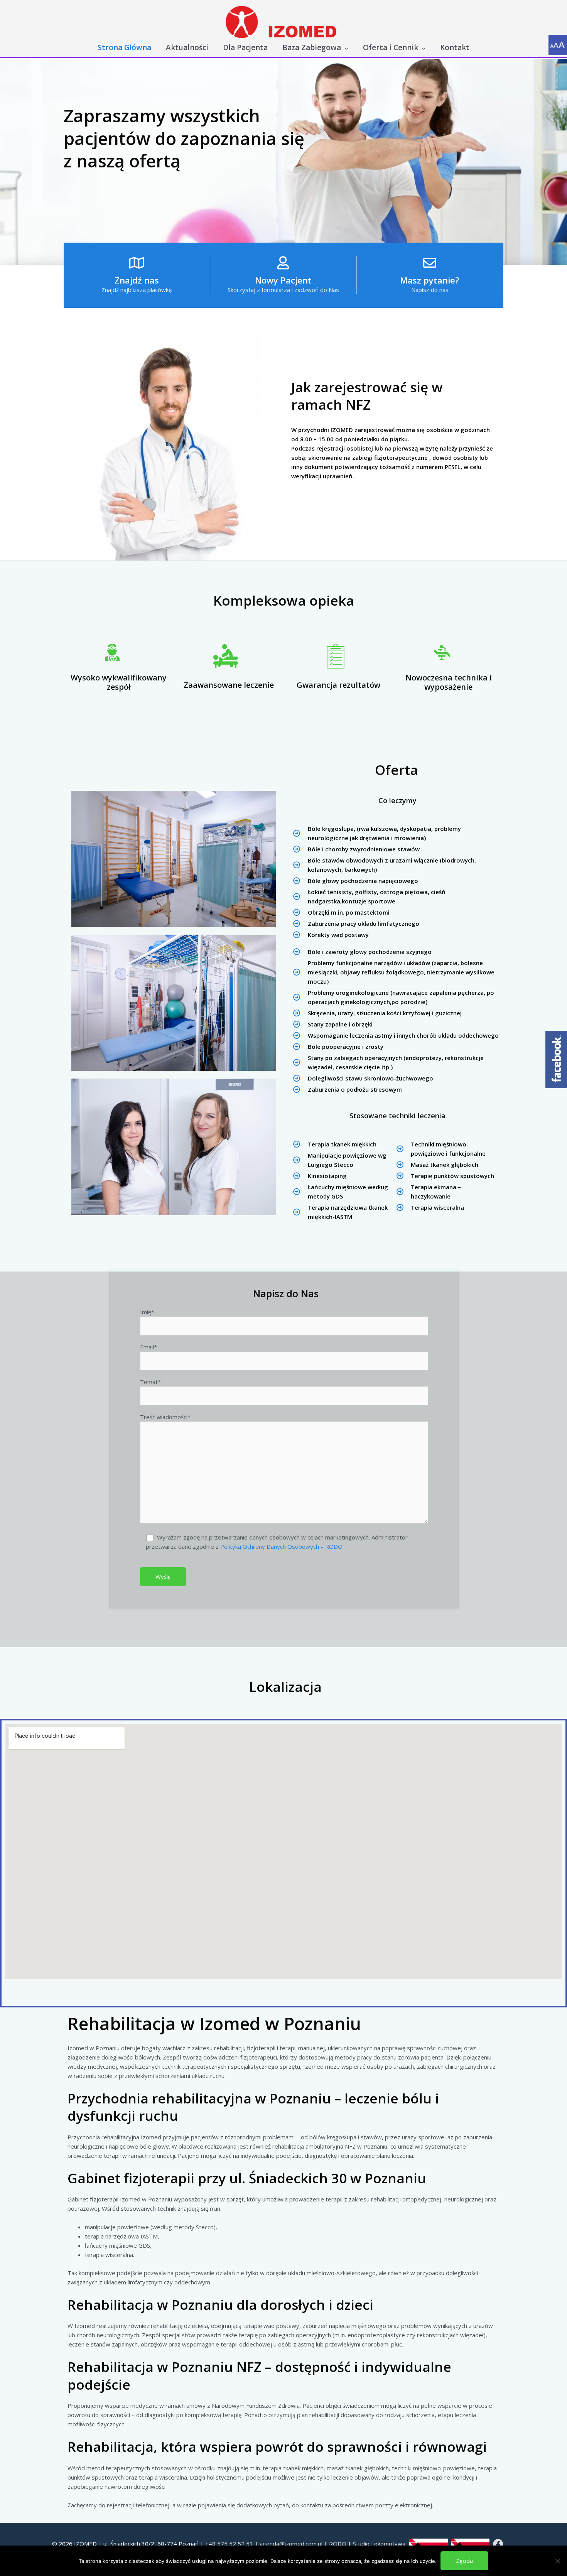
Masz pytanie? (430, 280)
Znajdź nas (137, 280)
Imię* (147, 1312)
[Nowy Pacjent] (283, 263)
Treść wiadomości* (165, 1417)
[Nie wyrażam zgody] (557, 2561)
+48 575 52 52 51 (229, 2544)
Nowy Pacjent (283, 280)
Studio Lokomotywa (379, 2544)
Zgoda (464, 2561)
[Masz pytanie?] (430, 263)
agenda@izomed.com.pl (291, 2544)
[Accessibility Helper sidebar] (558, 44)
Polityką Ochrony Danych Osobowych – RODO (281, 1546)
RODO (338, 2544)
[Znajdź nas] (137, 263)
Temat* (150, 1382)
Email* (148, 1347)
